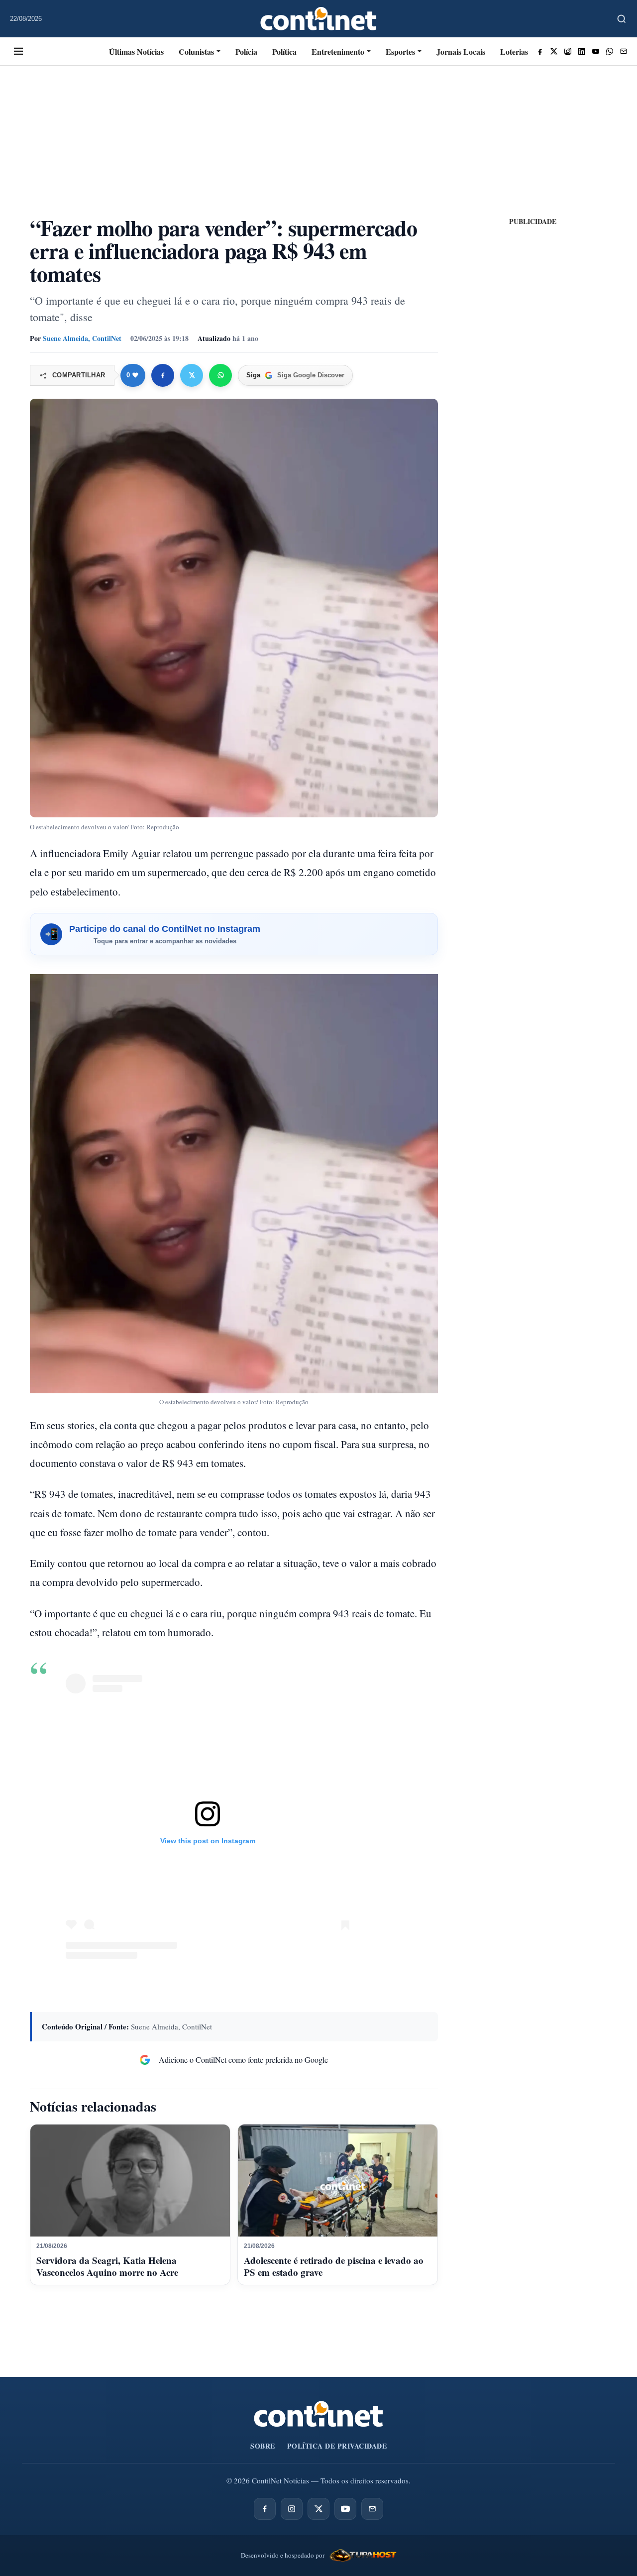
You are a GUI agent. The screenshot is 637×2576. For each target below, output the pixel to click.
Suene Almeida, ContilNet (82, 338)
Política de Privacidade (337, 2446)
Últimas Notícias (136, 52)
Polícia (246, 52)
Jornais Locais (461, 52)
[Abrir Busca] (622, 19)
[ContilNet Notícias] (319, 19)
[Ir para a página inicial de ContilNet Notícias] (318, 2414)
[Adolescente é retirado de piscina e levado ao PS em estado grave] (338, 2181)
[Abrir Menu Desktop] (18, 51)
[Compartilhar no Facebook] (163, 375)
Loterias (514, 52)
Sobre (263, 2446)
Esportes (400, 52)
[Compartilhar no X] (192, 375)
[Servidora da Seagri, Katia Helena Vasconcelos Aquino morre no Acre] (130, 2181)
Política (284, 52)
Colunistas (196, 52)
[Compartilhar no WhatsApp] (220, 375)
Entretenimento (338, 52)
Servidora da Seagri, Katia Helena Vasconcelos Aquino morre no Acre (107, 2266)
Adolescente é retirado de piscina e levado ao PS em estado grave (334, 2266)
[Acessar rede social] (540, 51)
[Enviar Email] (624, 51)
